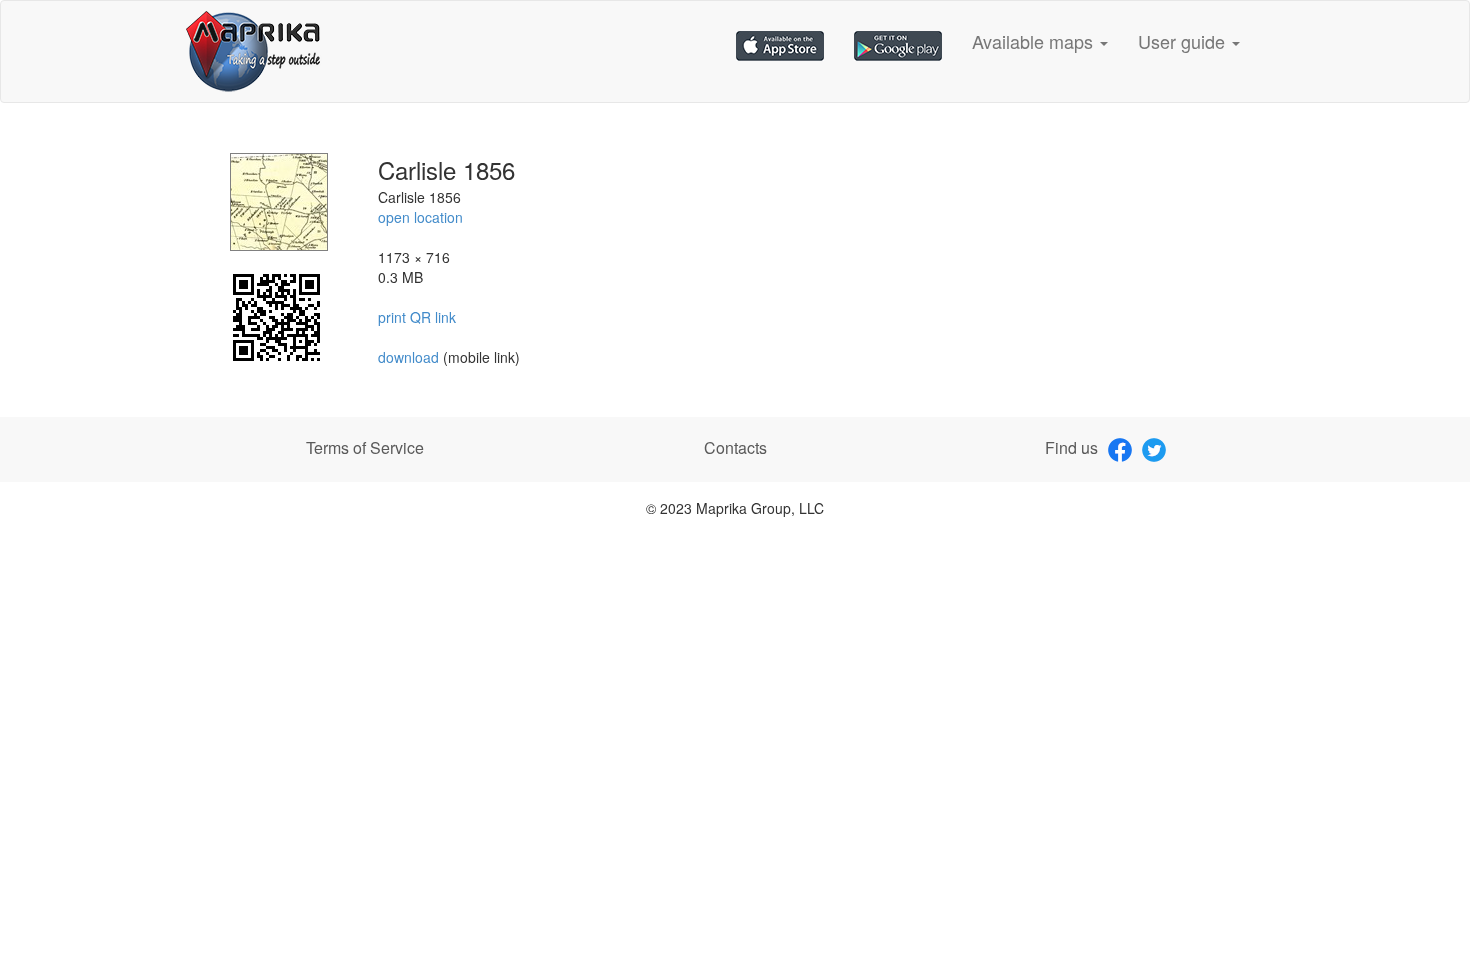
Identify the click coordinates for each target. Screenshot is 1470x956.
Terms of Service (365, 447)
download (410, 357)
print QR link (417, 317)
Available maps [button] (1035, 41)
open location (420, 217)
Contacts (735, 447)
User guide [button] (1184, 41)
